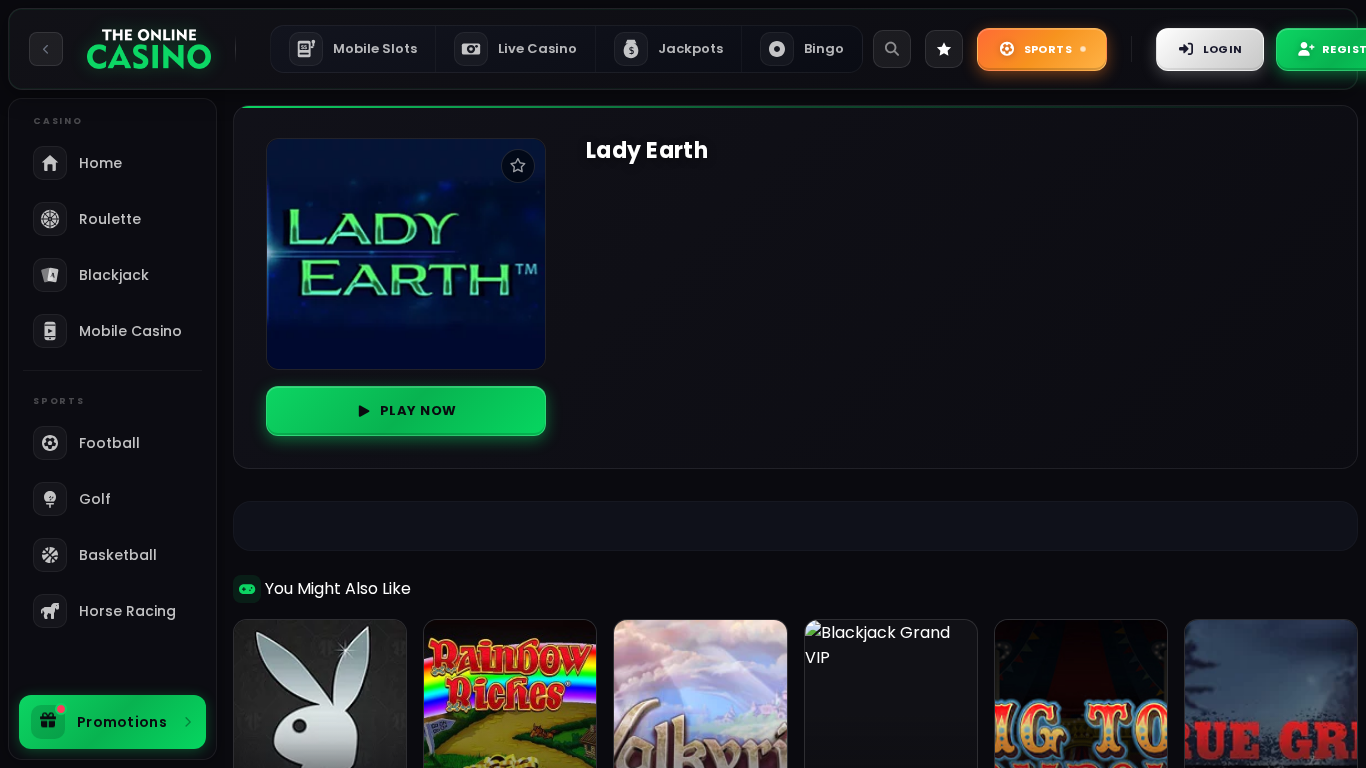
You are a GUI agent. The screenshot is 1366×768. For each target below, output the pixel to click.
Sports (1048, 49)
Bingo (824, 48)
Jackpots (676, 48)
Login (1223, 49)
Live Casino (537, 48)
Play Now (418, 410)
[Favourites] (944, 49)
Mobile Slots (359, 48)
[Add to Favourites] (518, 166)
